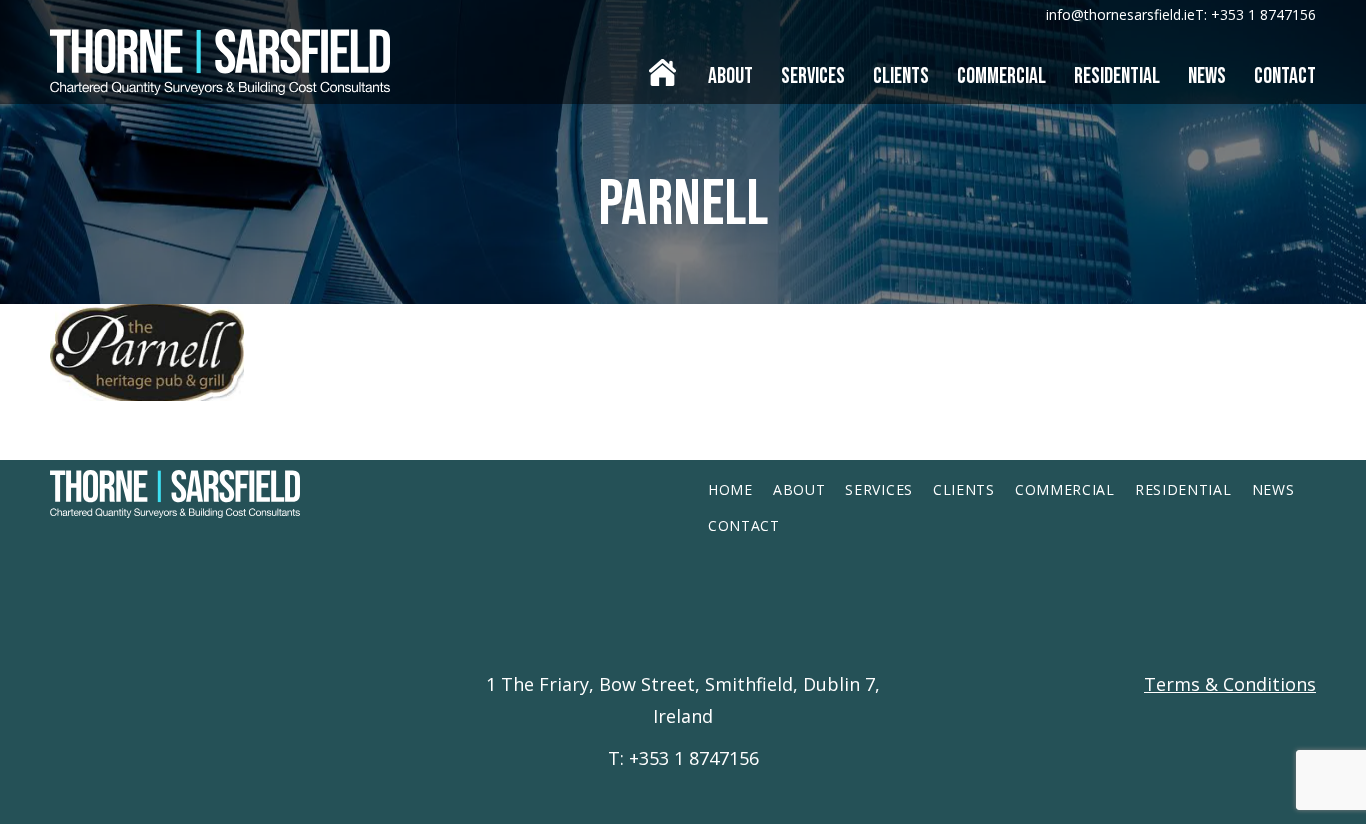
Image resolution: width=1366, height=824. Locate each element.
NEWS (1273, 489)
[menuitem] (662, 67)
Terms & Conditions (1230, 684)
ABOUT (799, 489)
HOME (730, 489)
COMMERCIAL (1065, 489)
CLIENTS (964, 489)
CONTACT (744, 525)
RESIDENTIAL (1183, 489)
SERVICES (879, 489)
